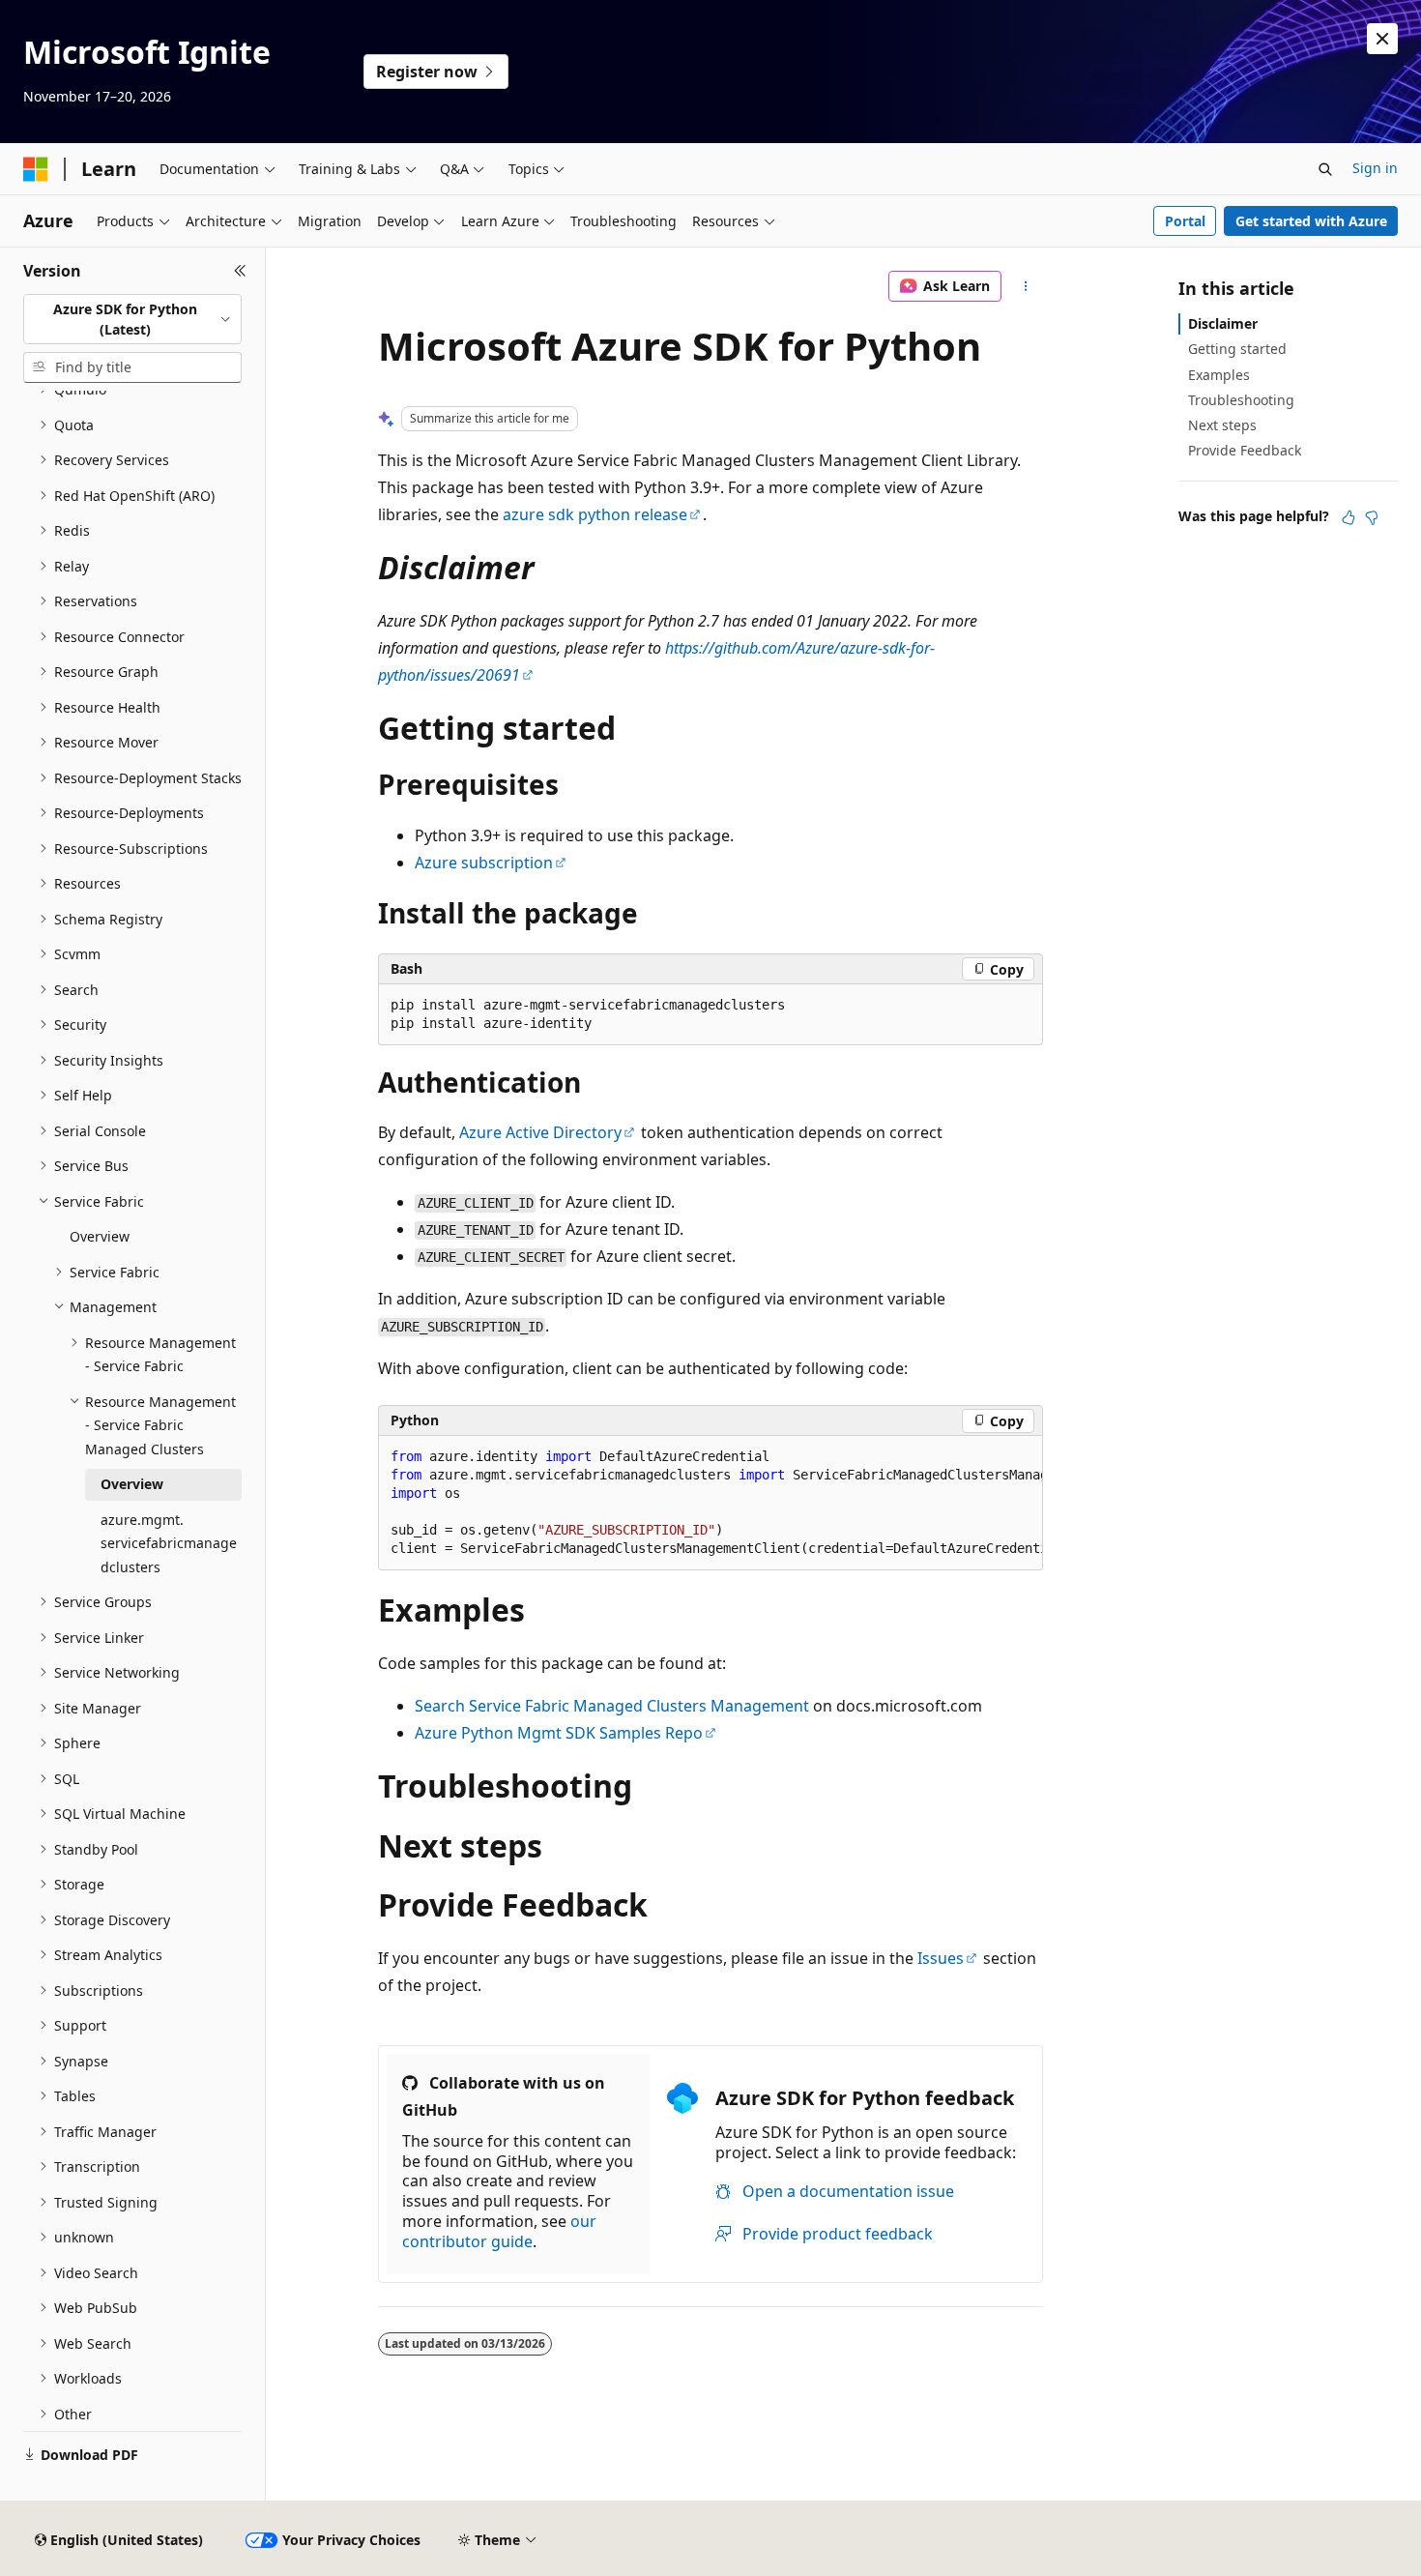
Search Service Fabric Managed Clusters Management (612, 1706)
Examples (1219, 375)
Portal (1185, 221)
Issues (941, 1958)
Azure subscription (484, 863)
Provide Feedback (1245, 450)
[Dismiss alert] (1382, 39)
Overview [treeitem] (100, 1236)
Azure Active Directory (540, 1132)
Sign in (1375, 168)
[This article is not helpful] (1372, 517)
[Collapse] (240, 271)
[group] (710, 1503)
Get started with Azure (1311, 221)
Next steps (1222, 425)
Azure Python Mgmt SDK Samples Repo (559, 1733)
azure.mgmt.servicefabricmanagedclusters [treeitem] (169, 1543)
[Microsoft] (36, 169)
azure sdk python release (595, 514)
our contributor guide (499, 2231)
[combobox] (132, 320)
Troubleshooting (1241, 400)
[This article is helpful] (1348, 517)
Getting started (1237, 349)
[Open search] (1325, 169)
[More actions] (1026, 286)
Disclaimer (1223, 323)
